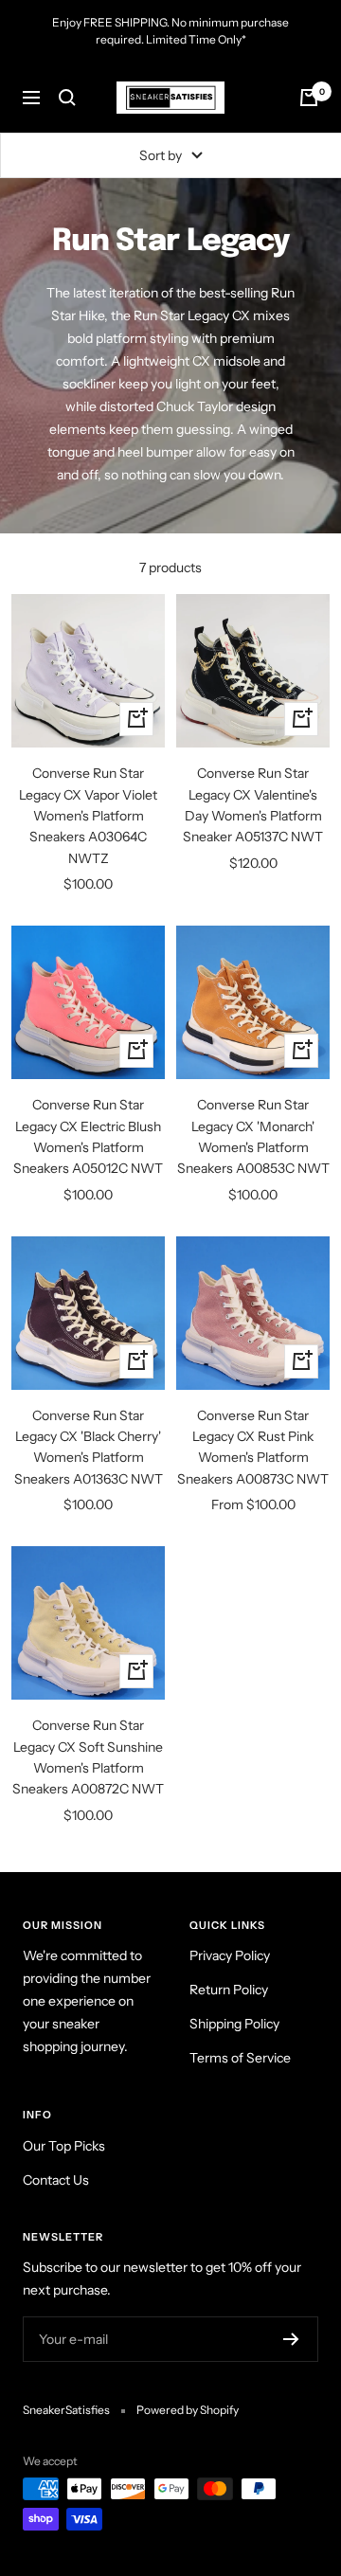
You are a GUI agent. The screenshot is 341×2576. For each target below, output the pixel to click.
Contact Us (56, 2180)
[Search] (67, 98)
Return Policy (229, 1990)
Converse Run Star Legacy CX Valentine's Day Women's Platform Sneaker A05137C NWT (253, 805)
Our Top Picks (64, 2146)
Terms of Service (240, 2058)
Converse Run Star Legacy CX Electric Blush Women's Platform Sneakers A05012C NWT (88, 1136)
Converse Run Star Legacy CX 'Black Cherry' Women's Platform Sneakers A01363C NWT (89, 1447)
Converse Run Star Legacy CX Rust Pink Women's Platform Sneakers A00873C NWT (253, 1447)
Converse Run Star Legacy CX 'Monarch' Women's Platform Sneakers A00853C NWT (253, 1136)
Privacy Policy (230, 1955)
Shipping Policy (234, 2024)
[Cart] (309, 98)
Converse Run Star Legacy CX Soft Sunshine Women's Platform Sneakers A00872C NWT (88, 1757)
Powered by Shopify (188, 2410)
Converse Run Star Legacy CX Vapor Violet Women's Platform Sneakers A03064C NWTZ (88, 816)
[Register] (291, 2339)
